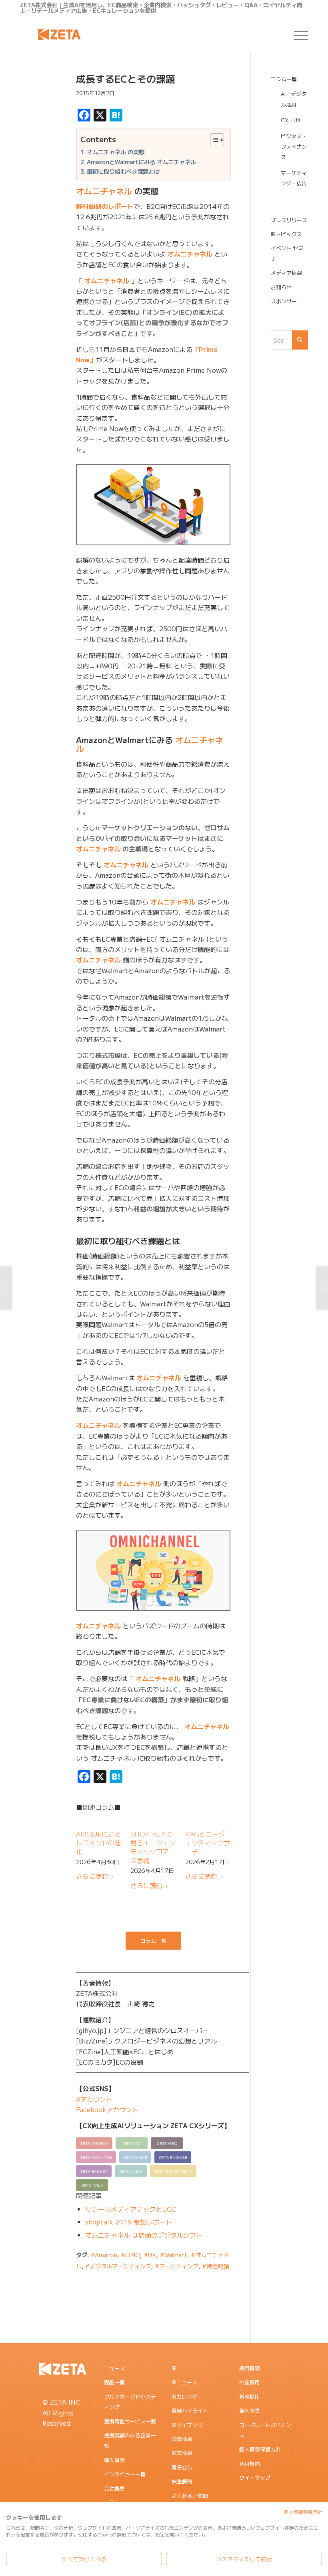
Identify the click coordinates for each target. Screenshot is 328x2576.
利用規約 (250, 2464)
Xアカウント (94, 2099)
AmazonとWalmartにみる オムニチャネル (141, 162)
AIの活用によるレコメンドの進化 (98, 1843)
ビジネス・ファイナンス (294, 147)
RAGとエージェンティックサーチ (208, 1843)
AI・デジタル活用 (294, 99)
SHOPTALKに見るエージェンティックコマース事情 (153, 1847)
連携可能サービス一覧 (130, 2421)
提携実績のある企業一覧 (130, 2440)
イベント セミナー (287, 253)
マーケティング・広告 (294, 178)
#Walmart (173, 2255)
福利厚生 (250, 2410)
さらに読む (92, 1876)
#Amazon (104, 2255)
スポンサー (284, 301)
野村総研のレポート (105, 206)
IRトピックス (286, 234)
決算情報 (182, 2439)
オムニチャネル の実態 (116, 152)
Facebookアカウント (107, 2109)
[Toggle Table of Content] (213, 140)
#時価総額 (215, 2266)
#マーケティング (177, 2266)
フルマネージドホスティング (130, 2402)
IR (174, 2368)
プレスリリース (289, 220)
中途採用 (250, 2382)
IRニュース (184, 2382)
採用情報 (250, 2368)
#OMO (130, 2255)
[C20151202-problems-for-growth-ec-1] (38, 111)
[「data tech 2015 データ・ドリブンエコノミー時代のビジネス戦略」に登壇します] (6, 1288)
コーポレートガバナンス (265, 2430)
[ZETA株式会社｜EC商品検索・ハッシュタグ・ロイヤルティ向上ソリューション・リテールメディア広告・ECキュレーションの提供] (59, 34)
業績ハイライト (190, 2410)
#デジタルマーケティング (118, 2266)
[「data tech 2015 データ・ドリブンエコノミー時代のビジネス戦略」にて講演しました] (322, 1288)
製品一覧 (114, 2382)
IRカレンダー (187, 2396)
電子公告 (182, 2467)
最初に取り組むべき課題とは (123, 171)
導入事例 (114, 2460)
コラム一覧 (284, 79)
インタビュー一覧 (125, 2474)
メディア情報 (286, 273)
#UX (150, 2255)
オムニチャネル (104, 191)
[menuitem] (297, 34)
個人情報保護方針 (260, 2449)
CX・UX (291, 120)
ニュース (114, 2368)
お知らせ (281, 287)
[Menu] (297, 34)
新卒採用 (250, 2396)
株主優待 (182, 2481)
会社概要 (114, 2488)
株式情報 (182, 2453)
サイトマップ (255, 2478)
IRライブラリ (187, 2425)
